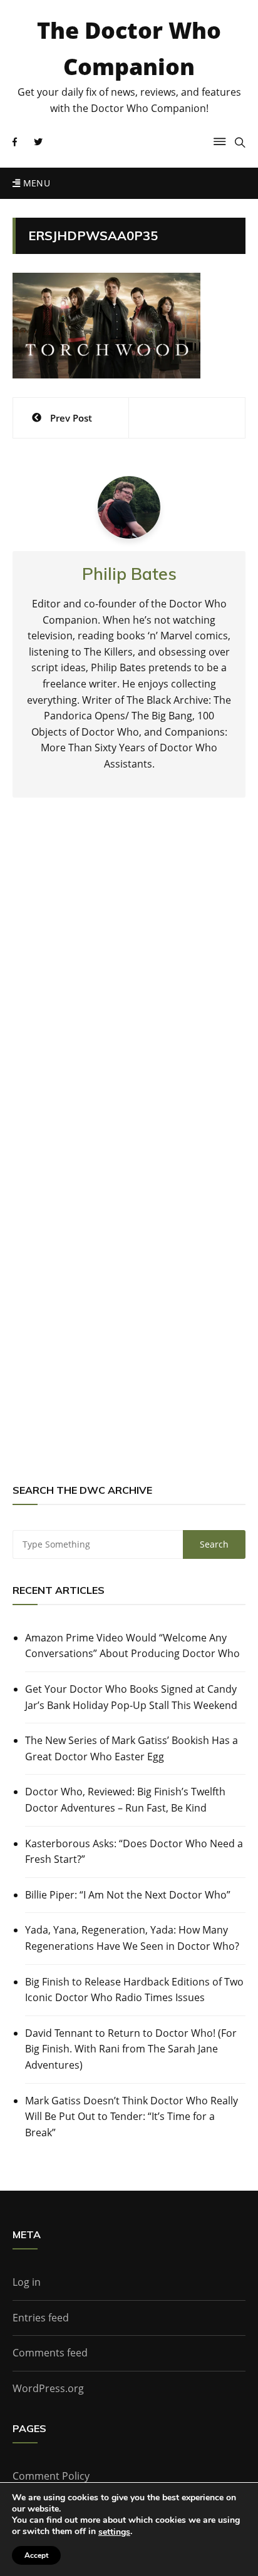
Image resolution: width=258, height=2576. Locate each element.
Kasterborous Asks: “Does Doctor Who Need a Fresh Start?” (134, 1852)
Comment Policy (51, 2476)
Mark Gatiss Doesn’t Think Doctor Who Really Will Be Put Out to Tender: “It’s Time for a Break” (132, 2117)
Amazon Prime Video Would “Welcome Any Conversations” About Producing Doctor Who (132, 1646)
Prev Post (71, 418)
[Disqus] (129, 991)
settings (114, 2532)
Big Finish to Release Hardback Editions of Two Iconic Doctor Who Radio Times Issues (134, 1990)
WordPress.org (48, 2388)
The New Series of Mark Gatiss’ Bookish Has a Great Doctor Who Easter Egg (132, 1748)
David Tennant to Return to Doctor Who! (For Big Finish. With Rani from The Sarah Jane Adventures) (131, 2049)
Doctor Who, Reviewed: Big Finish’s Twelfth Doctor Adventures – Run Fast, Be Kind (125, 1800)
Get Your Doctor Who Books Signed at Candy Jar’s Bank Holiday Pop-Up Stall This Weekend (131, 1697)
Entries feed (41, 2318)
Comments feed (50, 2353)
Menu (35, 183)
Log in (27, 2282)
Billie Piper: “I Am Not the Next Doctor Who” (128, 1895)
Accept (36, 2555)
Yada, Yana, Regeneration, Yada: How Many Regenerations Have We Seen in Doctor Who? (132, 1938)
